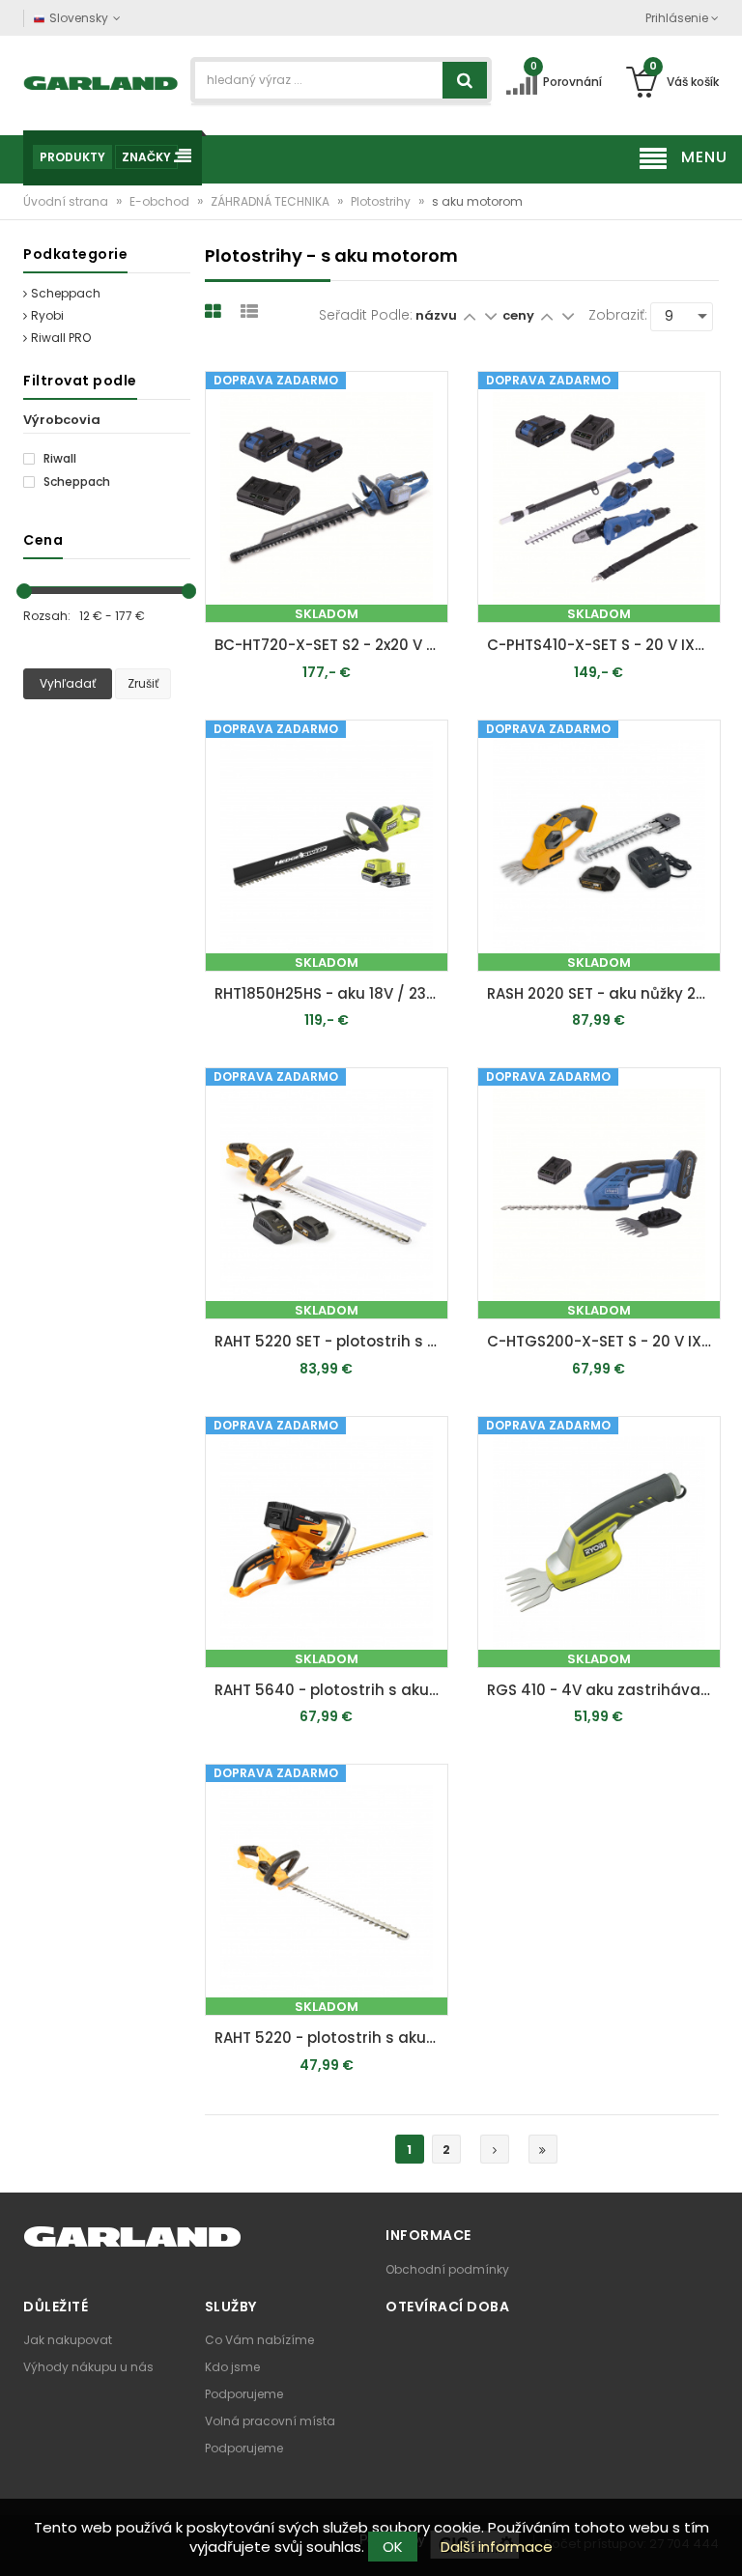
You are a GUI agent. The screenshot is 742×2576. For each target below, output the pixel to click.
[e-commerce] (101, 82)
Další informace (497, 2547)
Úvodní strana (67, 201)
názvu (436, 315)
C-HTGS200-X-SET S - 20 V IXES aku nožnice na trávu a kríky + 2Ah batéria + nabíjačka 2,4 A (604, 1341)
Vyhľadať (68, 683)
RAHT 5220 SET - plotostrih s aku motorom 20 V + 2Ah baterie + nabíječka (331, 1341)
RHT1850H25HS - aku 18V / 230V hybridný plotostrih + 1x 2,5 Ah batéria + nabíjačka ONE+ (331, 993)
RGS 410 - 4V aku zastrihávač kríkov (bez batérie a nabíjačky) (604, 1690)
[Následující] (495, 2149)
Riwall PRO (61, 338)
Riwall (58, 459)
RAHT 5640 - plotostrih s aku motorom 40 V (331, 1690)
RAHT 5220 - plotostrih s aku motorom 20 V (331, 2038)
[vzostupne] (469, 315)
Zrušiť (143, 683)
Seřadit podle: (366, 315)
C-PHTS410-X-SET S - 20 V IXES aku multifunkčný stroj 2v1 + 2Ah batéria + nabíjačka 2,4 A (604, 645)
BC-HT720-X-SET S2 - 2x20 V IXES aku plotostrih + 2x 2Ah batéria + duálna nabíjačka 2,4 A (331, 645)
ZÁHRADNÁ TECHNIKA (271, 201)
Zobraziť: (618, 315)
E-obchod (161, 201)
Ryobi (47, 315)
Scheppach (66, 293)
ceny (520, 315)
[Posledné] (543, 2149)
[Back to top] (722, 2541)
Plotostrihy (382, 201)
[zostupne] (490, 315)
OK (393, 2547)
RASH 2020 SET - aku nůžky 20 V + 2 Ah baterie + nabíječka (604, 993)
